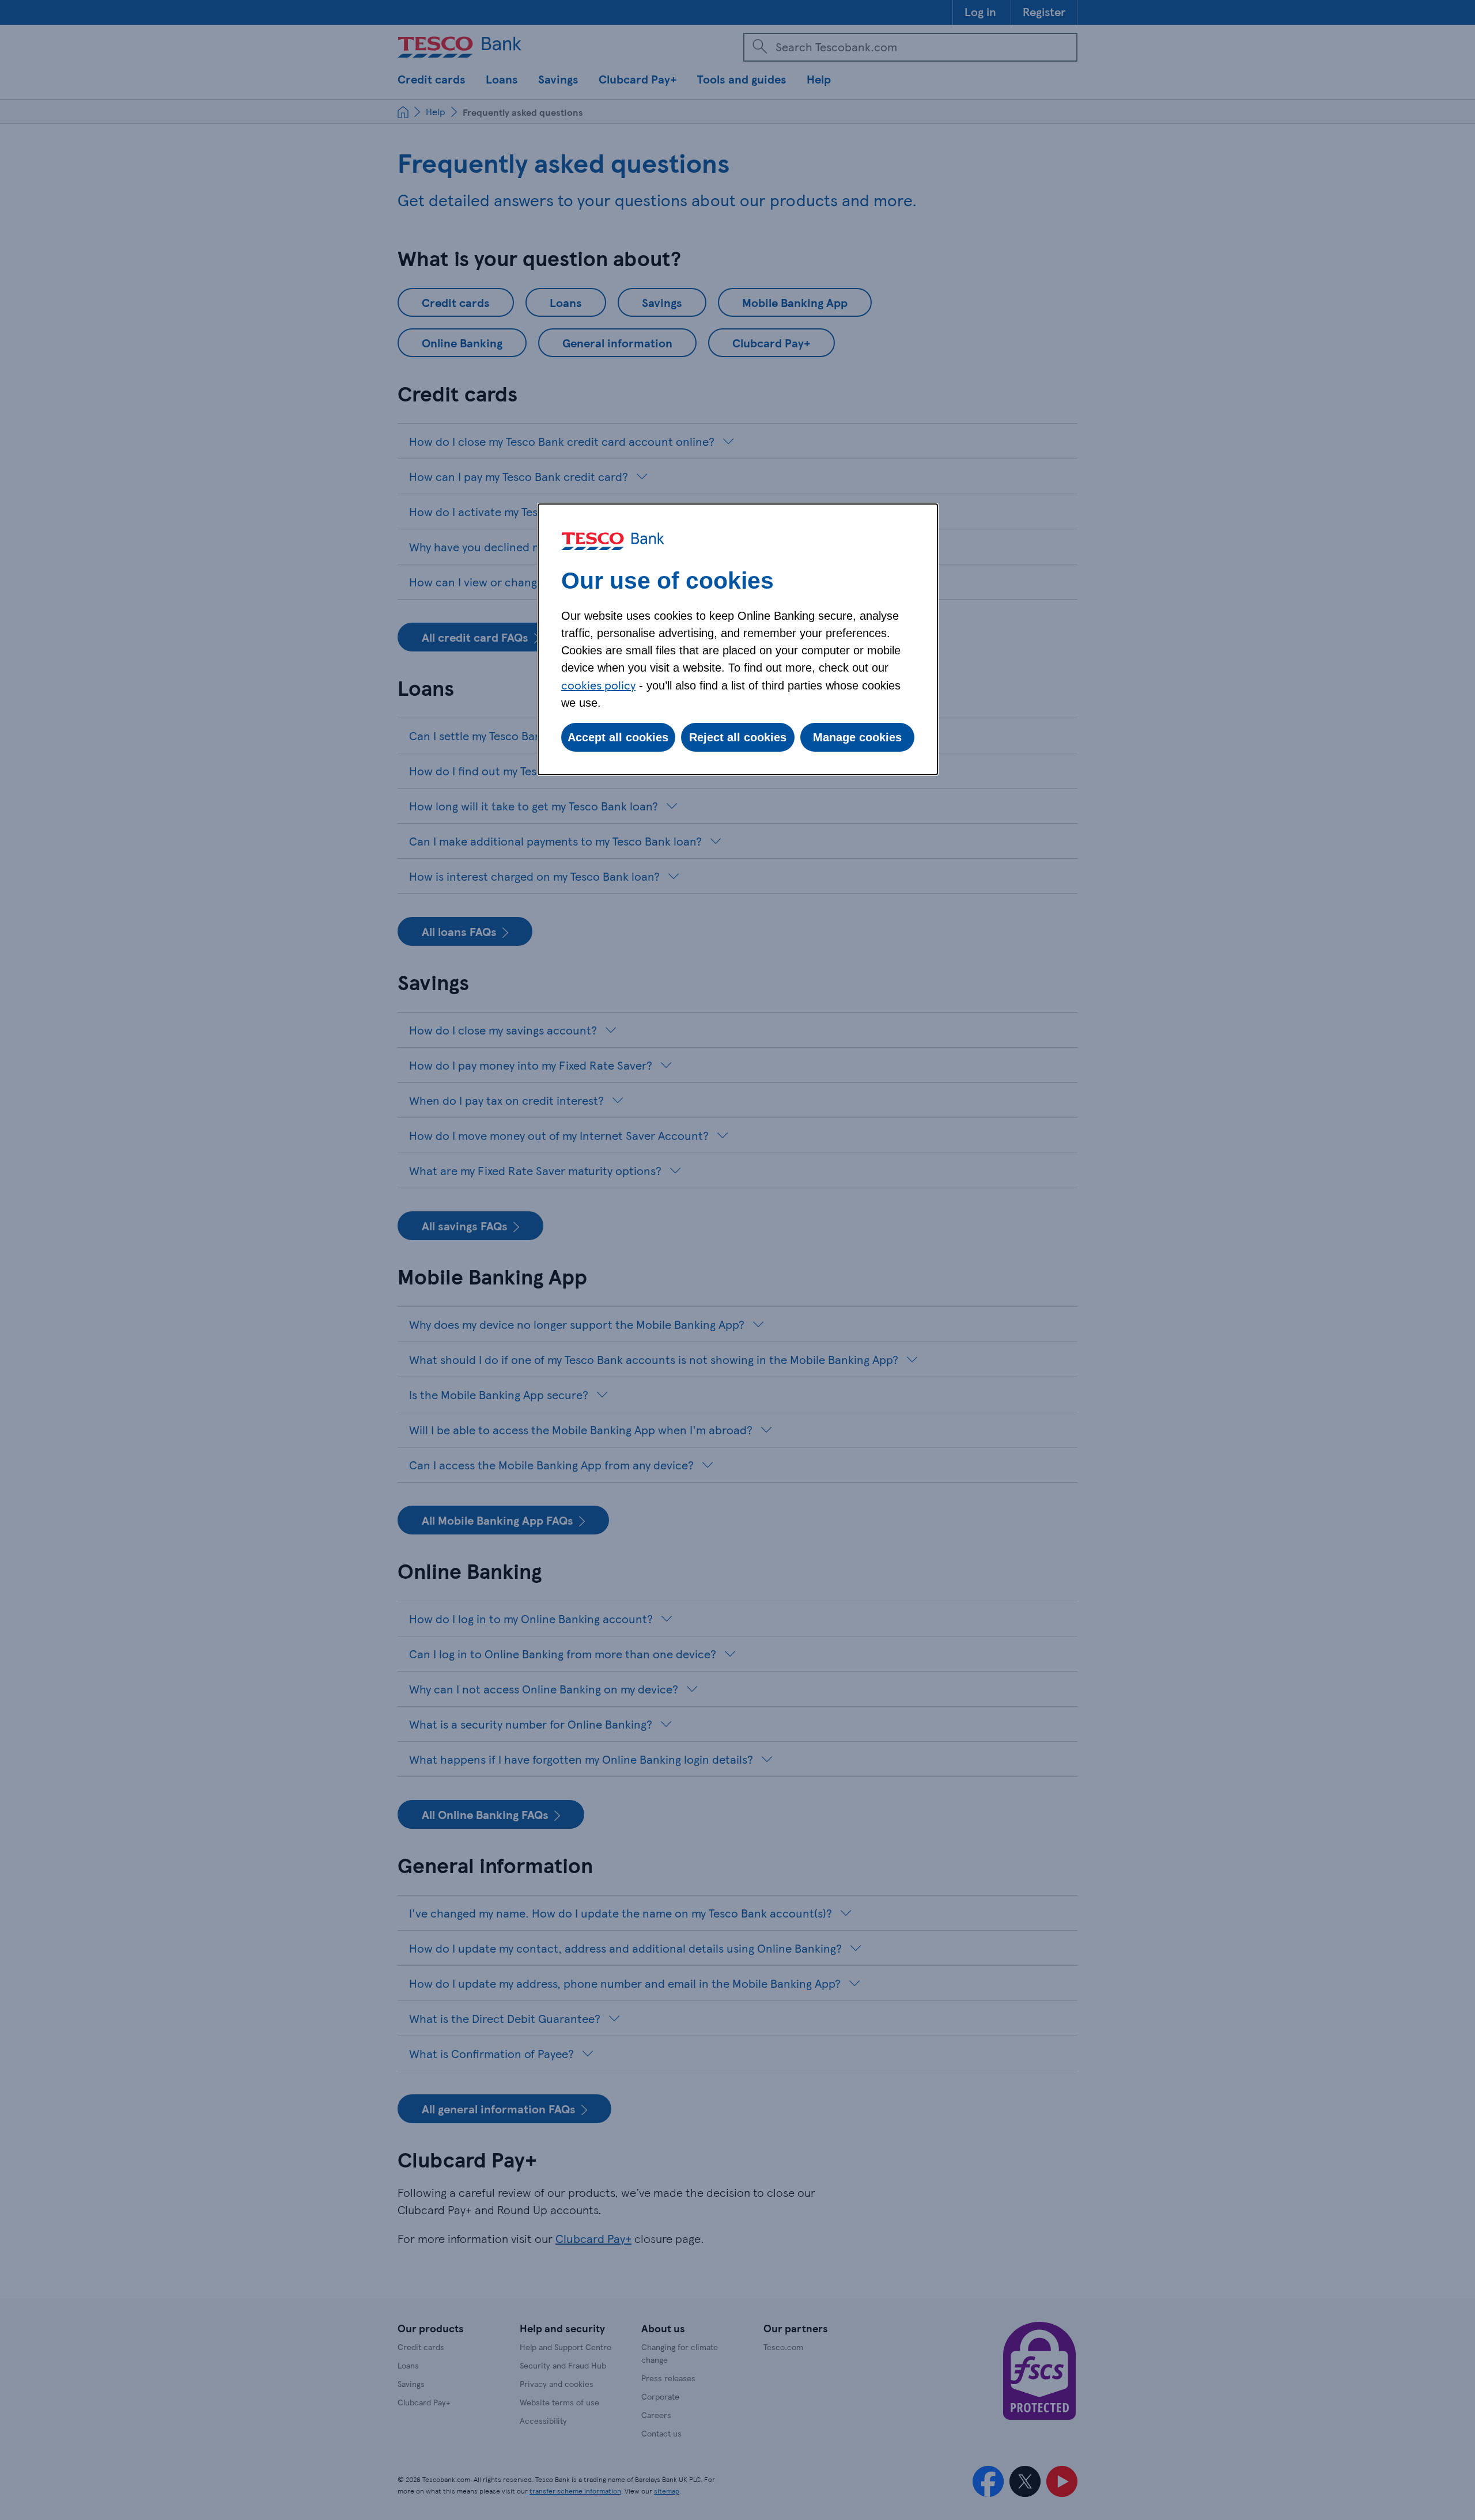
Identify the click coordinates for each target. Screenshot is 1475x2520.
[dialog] (738, 639)
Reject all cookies (738, 737)
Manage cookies (857, 737)
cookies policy (598, 685)
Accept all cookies (618, 737)
